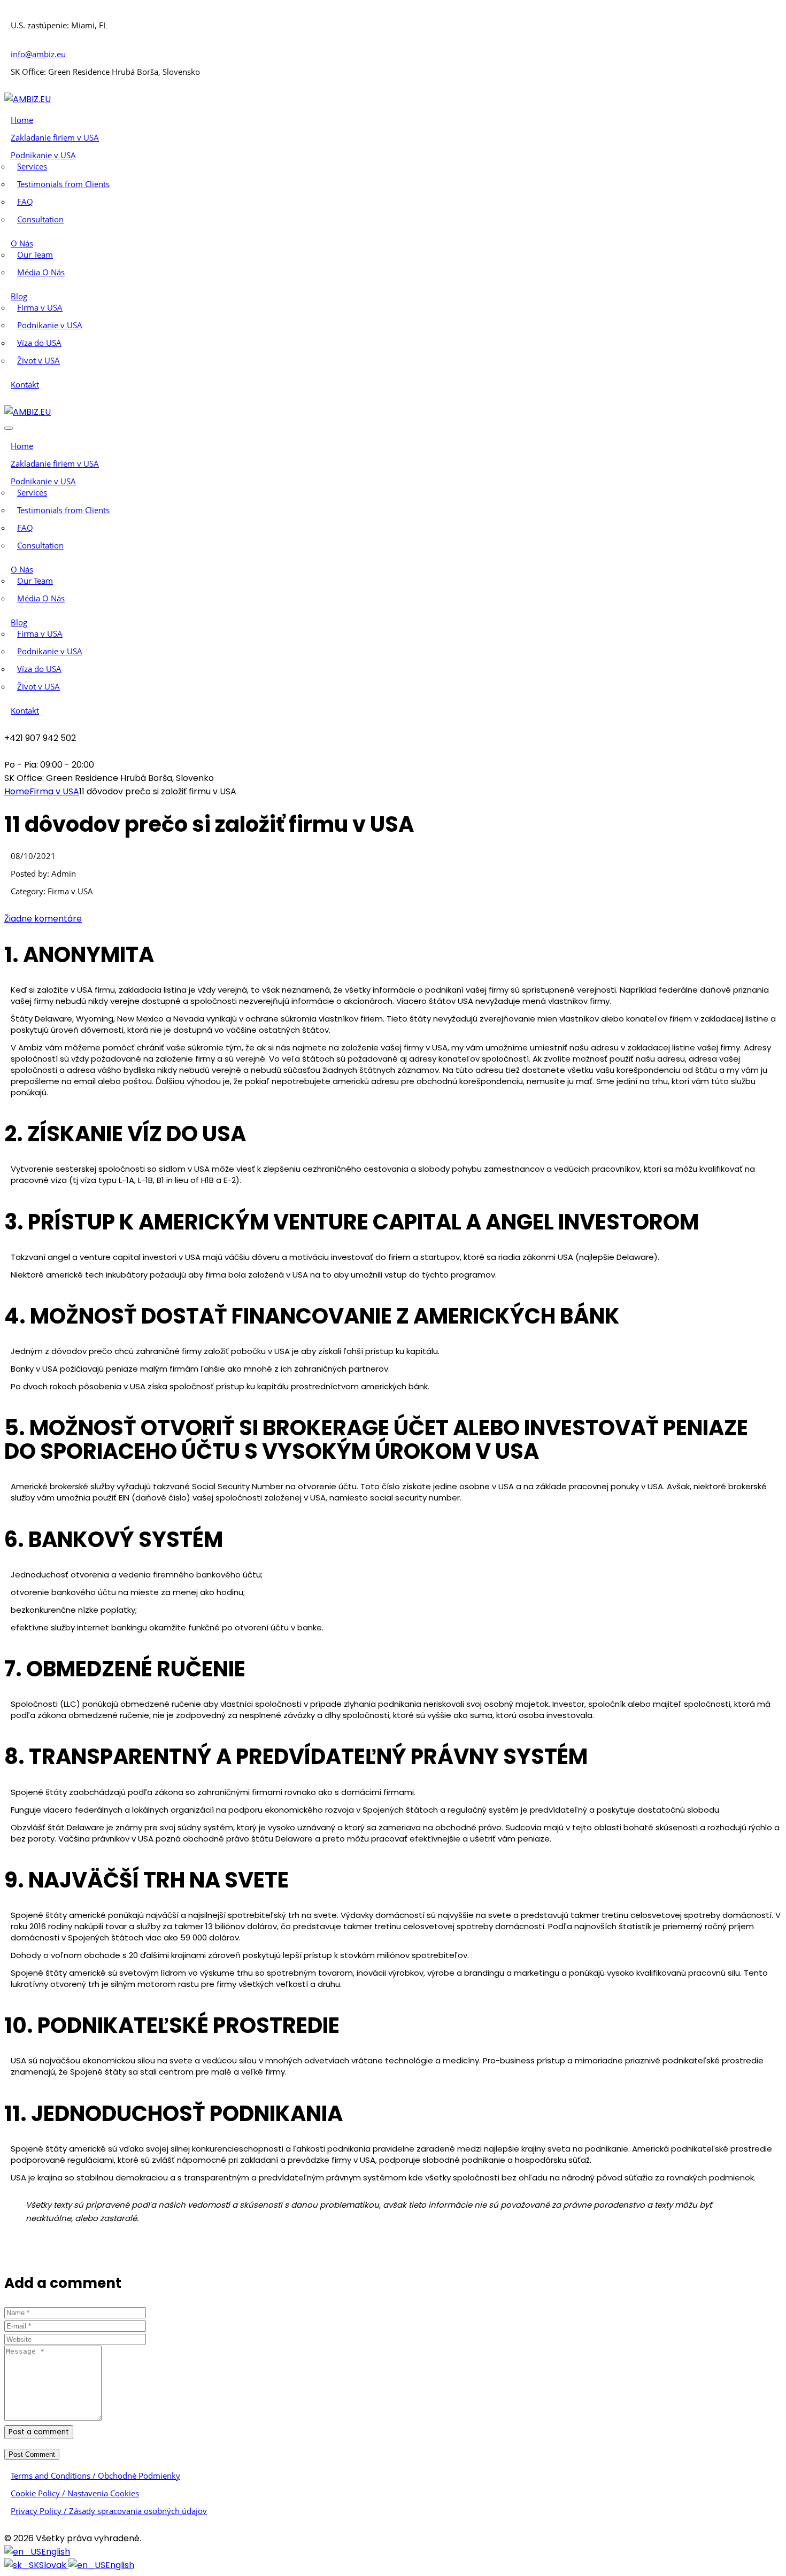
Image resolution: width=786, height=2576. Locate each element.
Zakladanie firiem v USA (55, 137)
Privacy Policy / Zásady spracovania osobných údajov (109, 2511)
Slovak (54, 2565)
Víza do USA (39, 343)
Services (32, 166)
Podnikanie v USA (43, 155)
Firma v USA (40, 307)
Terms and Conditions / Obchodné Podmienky (95, 2476)
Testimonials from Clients (63, 184)
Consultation (40, 219)
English (56, 2552)
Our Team (35, 254)
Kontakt (25, 384)
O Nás (22, 243)
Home (22, 120)
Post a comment (39, 2432)
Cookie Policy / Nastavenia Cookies (75, 2493)
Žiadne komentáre (43, 919)
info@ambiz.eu (38, 54)
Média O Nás (41, 272)
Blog (19, 296)
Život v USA (38, 360)
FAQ (25, 202)
